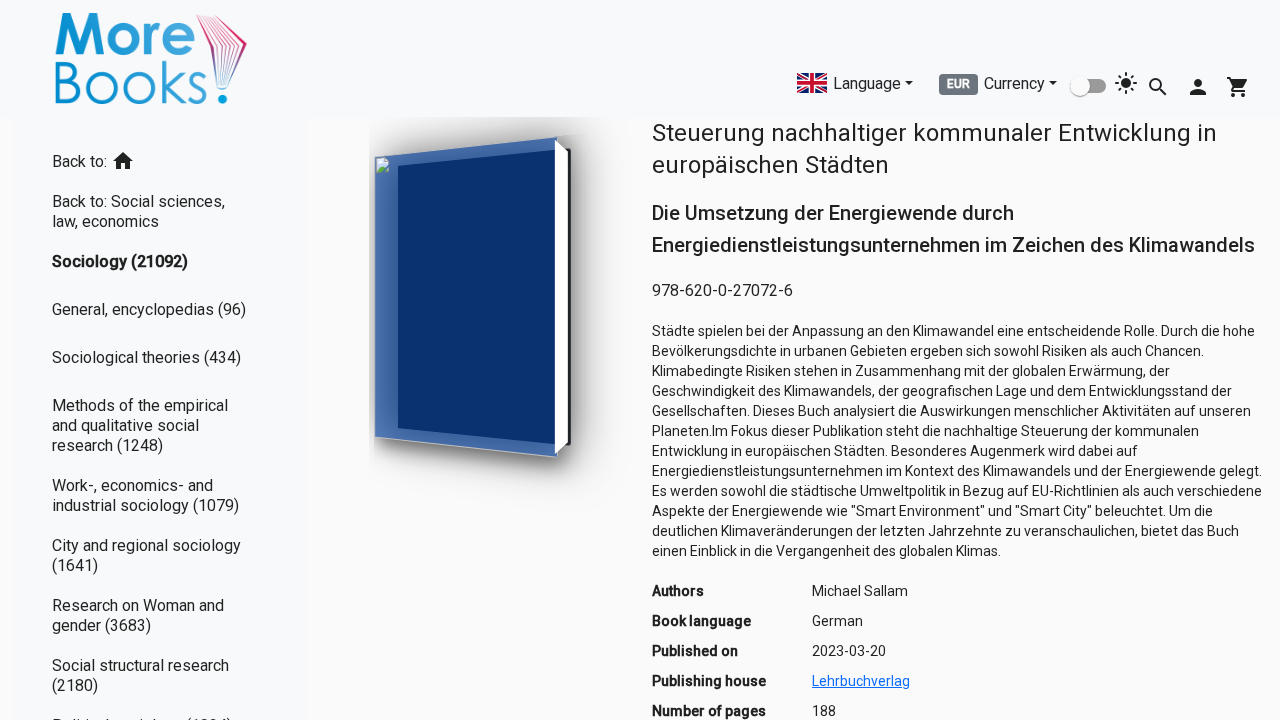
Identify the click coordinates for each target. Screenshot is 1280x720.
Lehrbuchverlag (861, 681)
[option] (160, 157)
